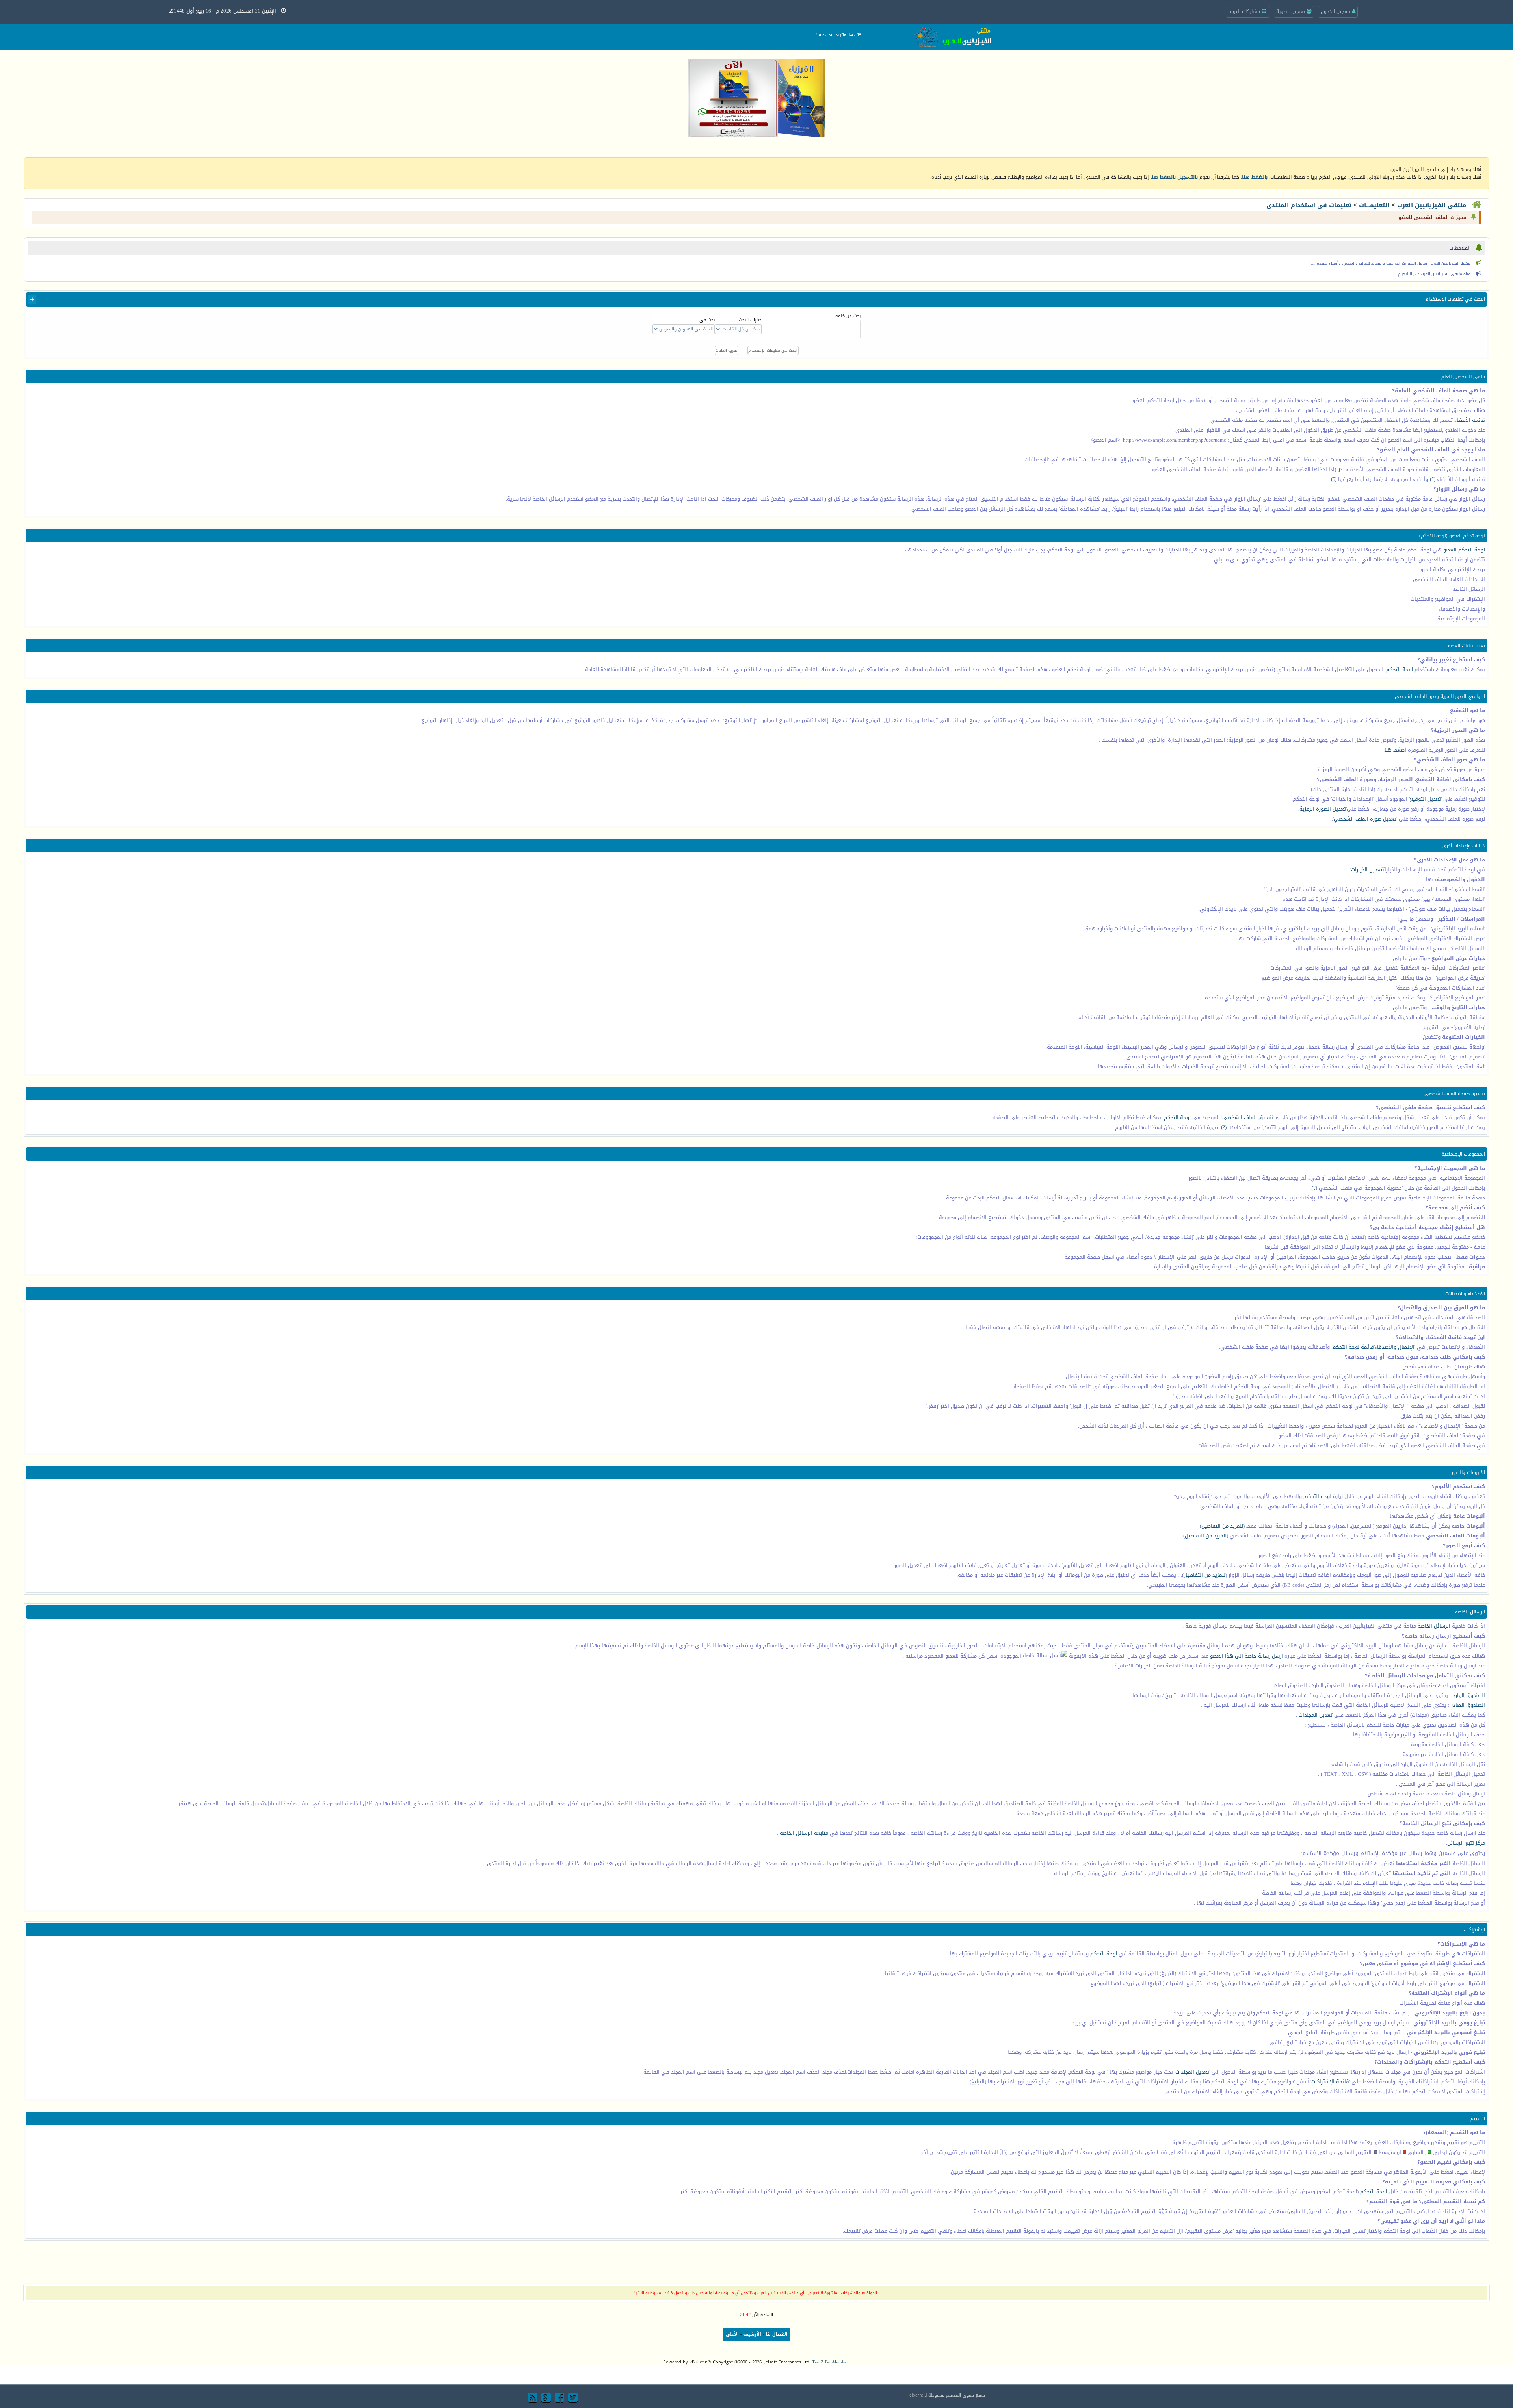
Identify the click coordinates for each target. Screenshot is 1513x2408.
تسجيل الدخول (1336, 11)
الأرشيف (752, 2334)
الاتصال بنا (777, 2334)
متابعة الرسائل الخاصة (804, 1833)
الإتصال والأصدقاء (1395, 1347)
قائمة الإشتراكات (1330, 2082)
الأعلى (732, 2334)
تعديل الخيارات (1367, 870)
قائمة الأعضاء (1470, 420)
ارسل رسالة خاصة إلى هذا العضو (1246, 1656)
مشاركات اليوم (1246, 11)
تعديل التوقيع (1425, 799)
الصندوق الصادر (1468, 1705)
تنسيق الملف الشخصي (1248, 1117)
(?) (1224, 1127)
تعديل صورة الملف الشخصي (1365, 819)
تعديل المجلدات (1316, 1715)
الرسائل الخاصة (1434, 1626)
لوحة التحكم (1400, 669)
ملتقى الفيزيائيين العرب (1432, 205)
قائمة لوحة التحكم (1353, 1347)
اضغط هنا (1395, 750)
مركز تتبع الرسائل (1466, 1843)
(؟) (1342, 469)
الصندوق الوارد (1469, 1695)
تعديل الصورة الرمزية (1323, 809)
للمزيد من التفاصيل (1222, 1526)
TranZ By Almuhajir (831, 2362)
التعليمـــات (1374, 205)
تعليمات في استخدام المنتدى (1309, 205)
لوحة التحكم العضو (1463, 550)
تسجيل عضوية (1291, 11)
